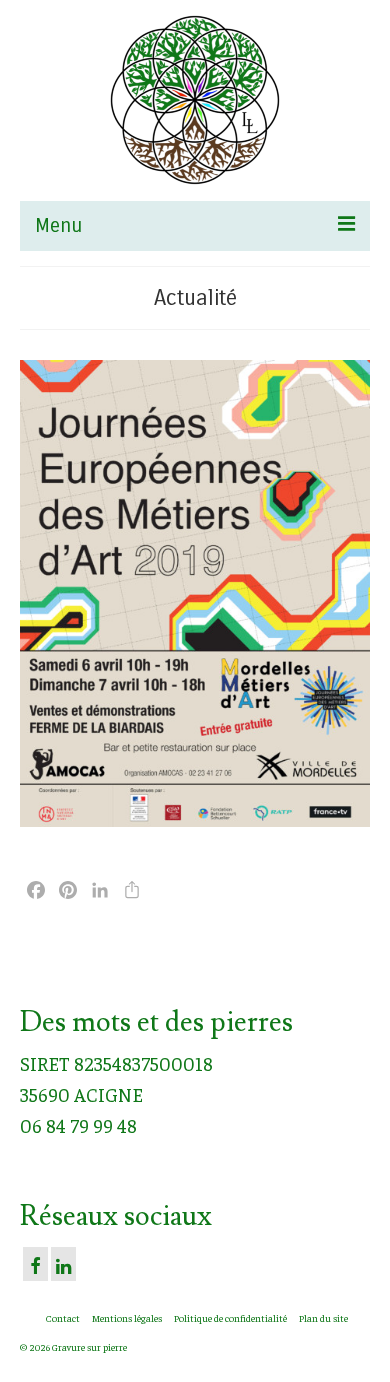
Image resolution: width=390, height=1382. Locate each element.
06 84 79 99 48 (78, 1125)
